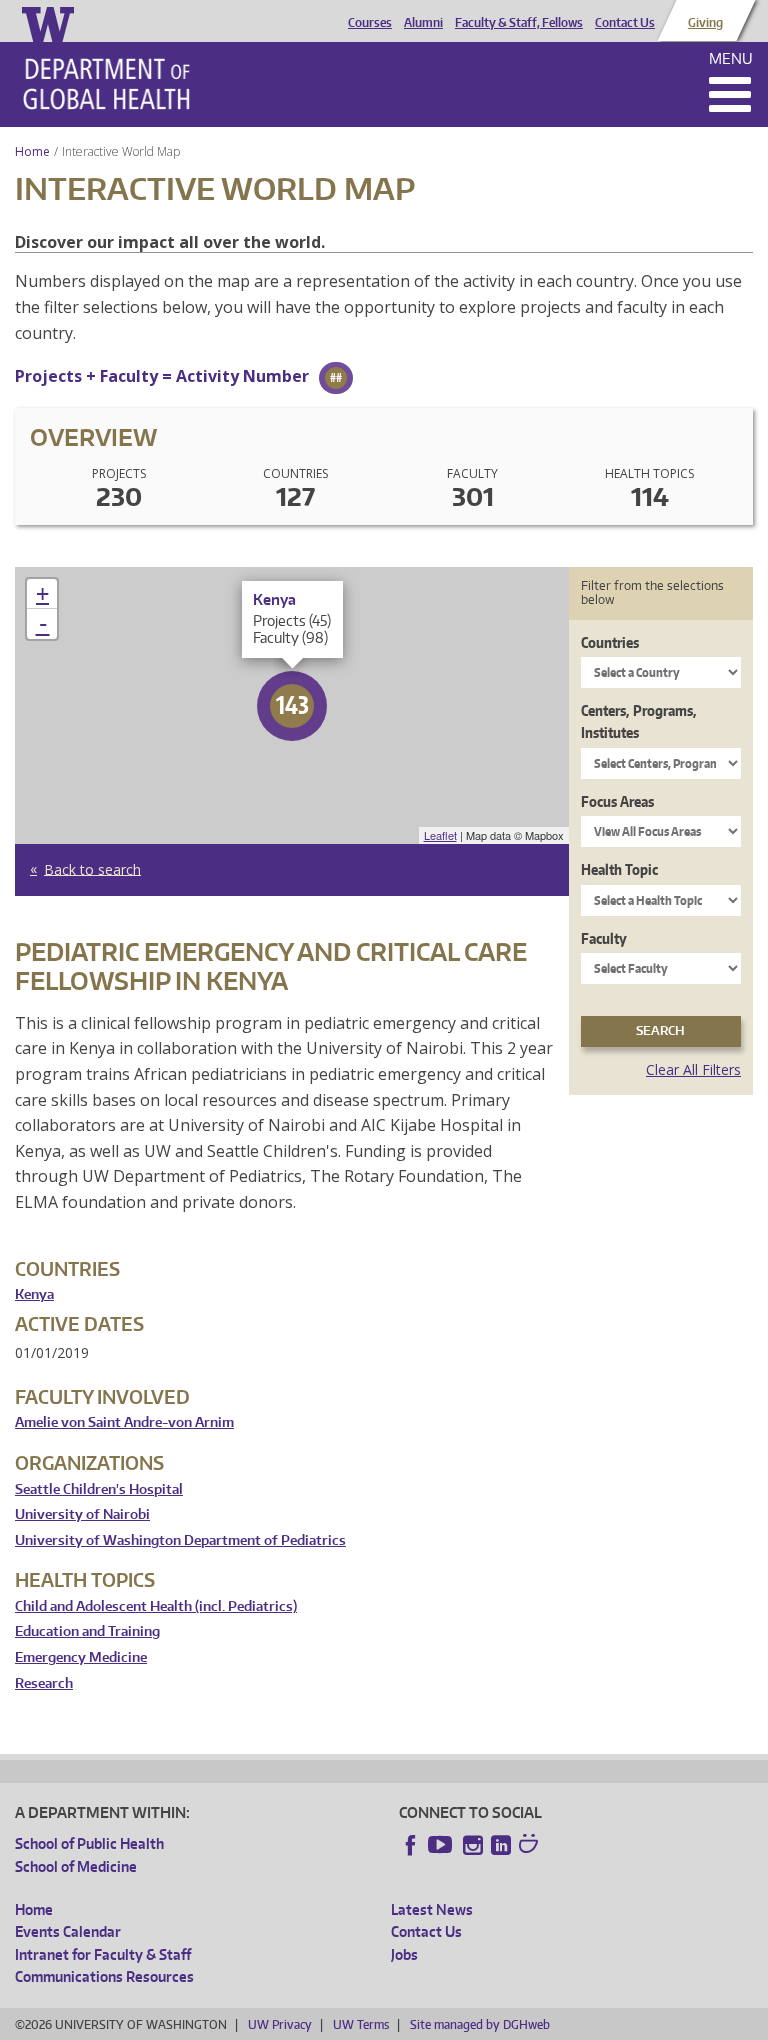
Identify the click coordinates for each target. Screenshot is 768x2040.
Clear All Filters (693, 1069)
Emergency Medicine (81, 1657)
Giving (705, 23)
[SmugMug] (531, 1846)
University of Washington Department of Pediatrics (180, 1540)
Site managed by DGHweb (480, 2024)
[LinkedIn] (501, 1845)
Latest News (432, 1909)
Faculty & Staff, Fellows (519, 23)
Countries (610, 642)
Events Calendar (68, 1931)
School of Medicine (76, 1866)
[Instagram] (473, 1845)
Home (32, 151)
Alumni (423, 23)
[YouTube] (442, 1845)
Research (44, 1683)
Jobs (404, 1954)
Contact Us (625, 23)
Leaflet (440, 835)
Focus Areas (617, 801)
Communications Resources (104, 1976)
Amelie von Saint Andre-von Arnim (124, 1422)
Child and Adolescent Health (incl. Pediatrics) (156, 1606)
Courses (370, 23)
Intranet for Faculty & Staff (103, 1954)
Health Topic (619, 869)
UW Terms (361, 2024)
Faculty (604, 938)
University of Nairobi (82, 1514)
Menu (731, 58)
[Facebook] (411, 1845)
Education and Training (87, 1631)
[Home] (106, 84)
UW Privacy (280, 2024)
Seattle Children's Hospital (99, 1489)
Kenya (34, 1294)
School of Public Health (89, 1843)
